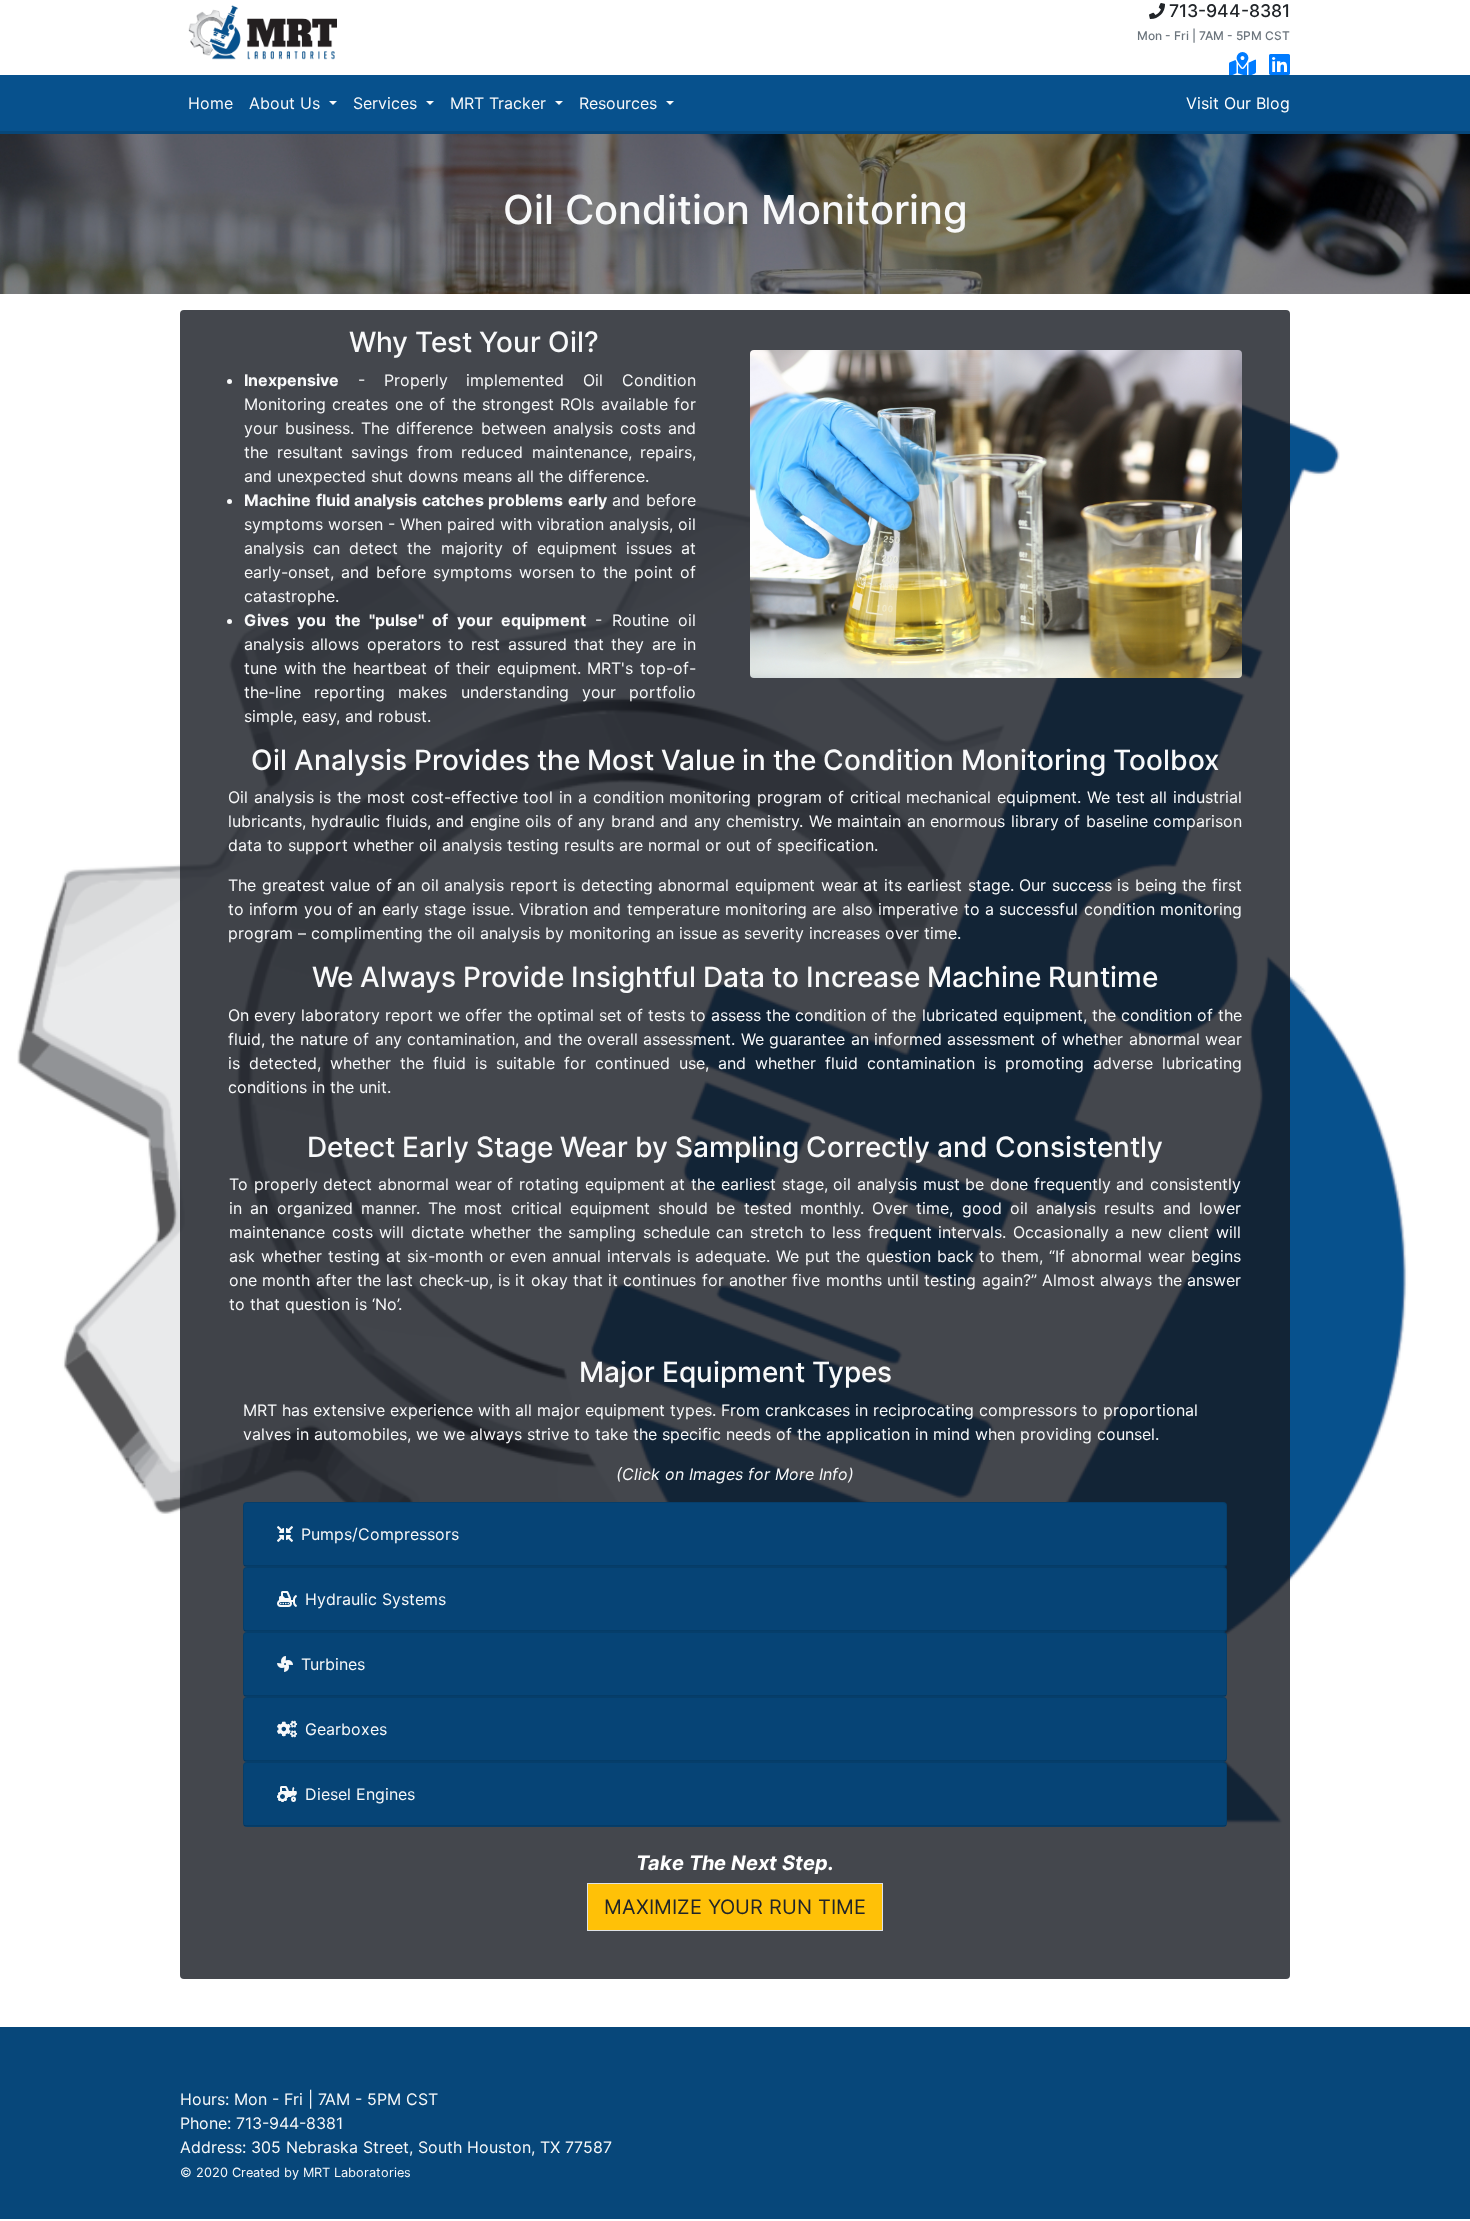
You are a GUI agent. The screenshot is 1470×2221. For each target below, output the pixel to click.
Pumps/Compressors (380, 1534)
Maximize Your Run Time (735, 1907)
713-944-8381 (1229, 10)
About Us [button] (287, 103)
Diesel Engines (360, 1794)
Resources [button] (620, 103)
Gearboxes (346, 1729)
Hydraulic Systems (375, 1599)
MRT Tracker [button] (500, 103)
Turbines (333, 1664)
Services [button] (387, 103)
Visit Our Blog (1238, 103)
